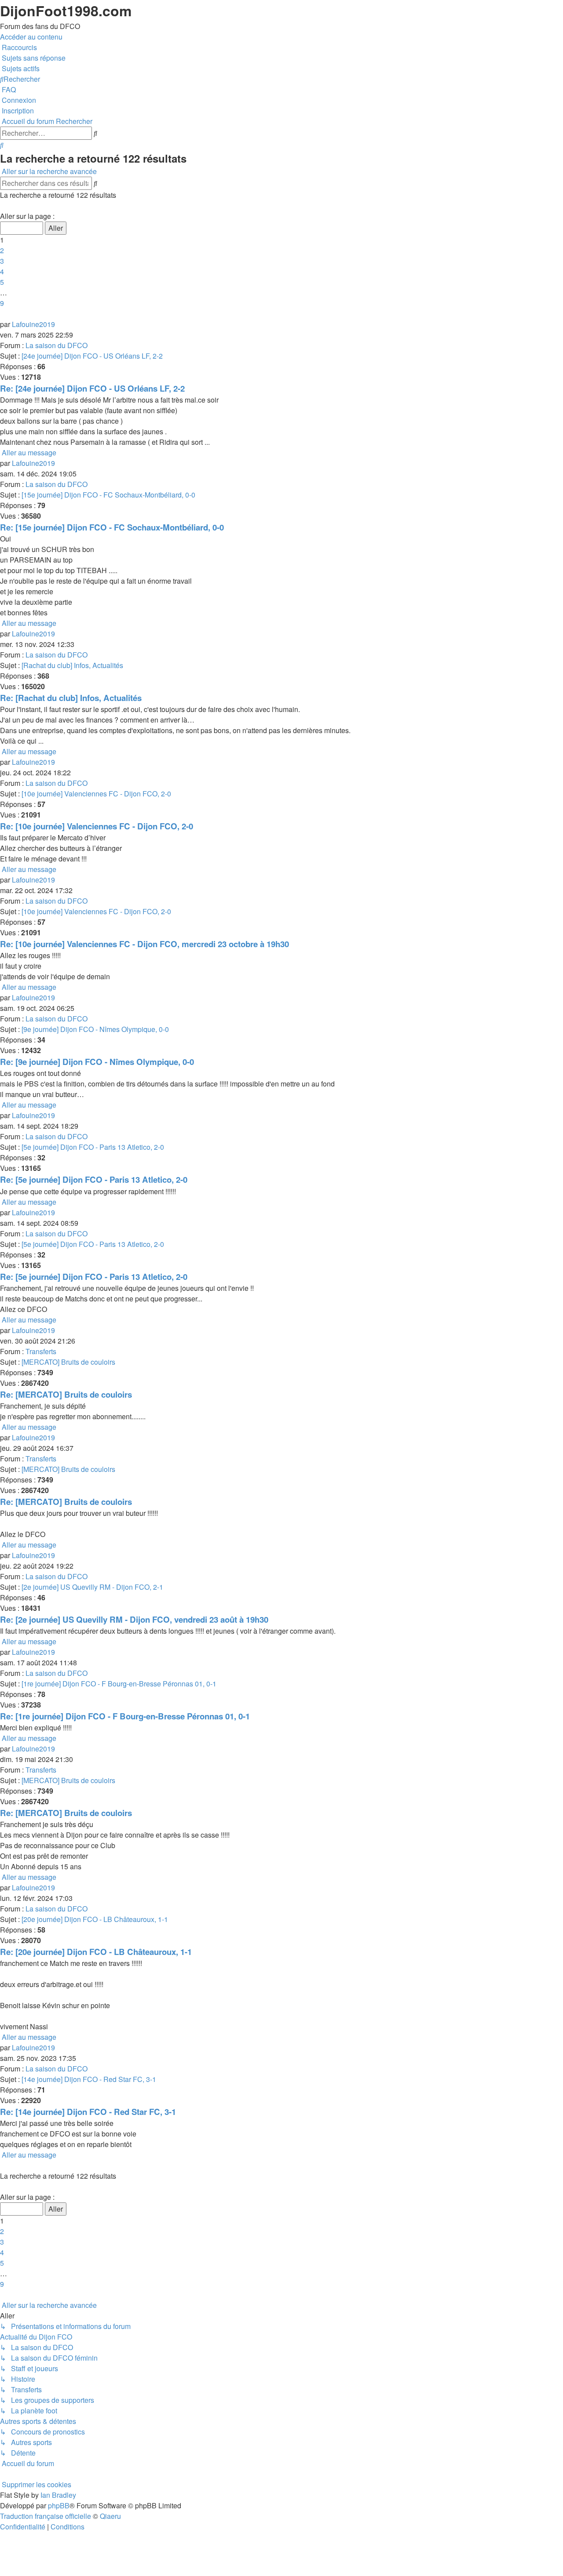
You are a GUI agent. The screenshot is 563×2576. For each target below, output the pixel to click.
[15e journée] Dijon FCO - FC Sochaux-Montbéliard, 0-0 (108, 495)
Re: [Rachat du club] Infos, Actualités (71, 698)
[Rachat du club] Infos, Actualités (72, 665)
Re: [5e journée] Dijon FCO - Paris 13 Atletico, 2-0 (94, 1179)
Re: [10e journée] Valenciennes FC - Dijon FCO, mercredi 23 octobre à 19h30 (144, 944)
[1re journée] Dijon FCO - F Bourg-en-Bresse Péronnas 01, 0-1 (119, 1684)
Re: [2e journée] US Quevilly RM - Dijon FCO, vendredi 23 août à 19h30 (134, 1619)
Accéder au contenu (31, 37)
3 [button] (2, 261)
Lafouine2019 (33, 324)
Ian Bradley (58, 2495)
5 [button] (2, 282)
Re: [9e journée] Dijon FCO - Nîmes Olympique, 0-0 (97, 1062)
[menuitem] (33, 58)
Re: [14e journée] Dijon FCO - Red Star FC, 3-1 (88, 2112)
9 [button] (2, 303)
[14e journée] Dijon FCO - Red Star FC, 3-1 (89, 2079)
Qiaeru (110, 2516)
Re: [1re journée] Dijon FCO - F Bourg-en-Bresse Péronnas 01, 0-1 (125, 1716)
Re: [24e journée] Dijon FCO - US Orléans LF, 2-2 (92, 388)
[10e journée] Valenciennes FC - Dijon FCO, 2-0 (96, 794)
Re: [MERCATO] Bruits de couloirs (66, 1394)
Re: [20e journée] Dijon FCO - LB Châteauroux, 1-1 (96, 1952)
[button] (1, 205)
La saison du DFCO (57, 345)
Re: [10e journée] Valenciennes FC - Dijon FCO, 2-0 (97, 826)
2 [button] (2, 250)
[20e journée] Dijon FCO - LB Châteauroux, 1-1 (95, 1919)
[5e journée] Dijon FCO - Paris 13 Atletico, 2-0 (93, 1147)
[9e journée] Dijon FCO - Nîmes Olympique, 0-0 (95, 1029)
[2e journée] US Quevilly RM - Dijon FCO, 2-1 (92, 1587)
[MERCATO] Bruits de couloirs (68, 1362)
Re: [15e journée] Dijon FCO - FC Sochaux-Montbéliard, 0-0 (112, 527)
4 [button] (2, 271)
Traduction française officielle (46, 2516)
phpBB (59, 2505)
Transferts (41, 1351)
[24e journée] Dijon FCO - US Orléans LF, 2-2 (92, 356)
